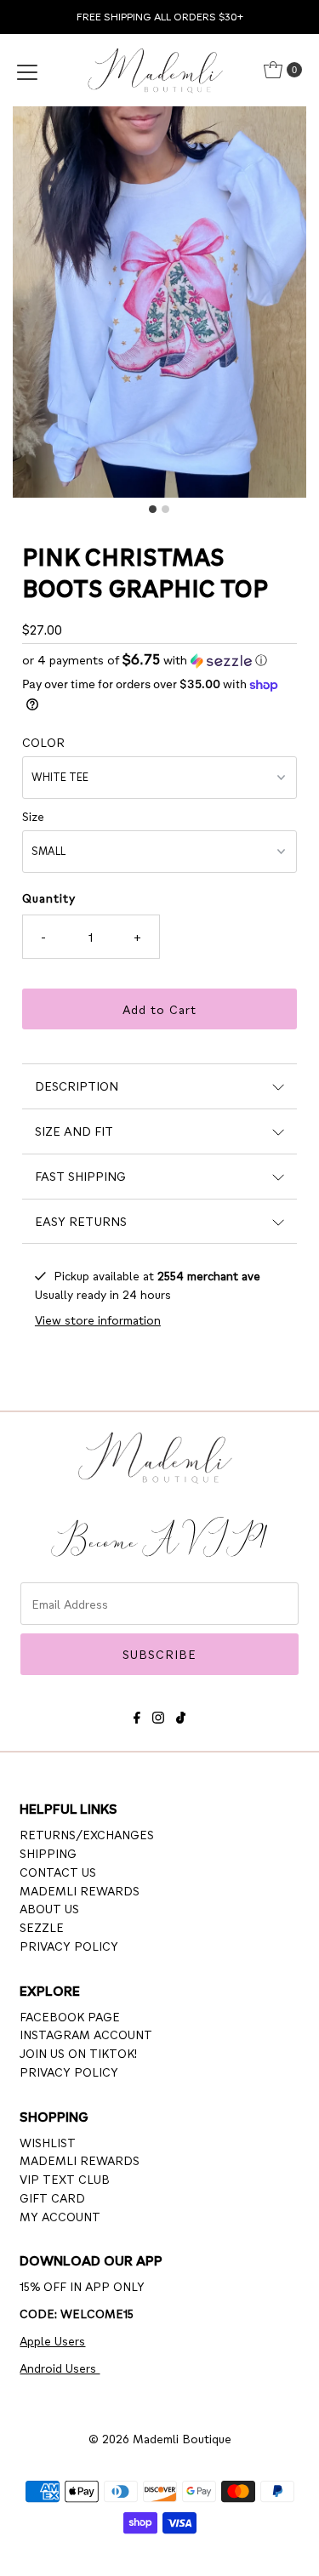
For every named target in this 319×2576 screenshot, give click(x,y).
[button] (159, 660)
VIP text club (65, 2179)
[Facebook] (137, 1715)
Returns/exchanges (87, 1834)
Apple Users (52, 2340)
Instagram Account (86, 2034)
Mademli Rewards (80, 1890)
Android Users (60, 2368)
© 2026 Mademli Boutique (160, 2438)
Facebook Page (70, 2016)
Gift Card (52, 2197)
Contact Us (58, 1872)
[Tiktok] (181, 1715)
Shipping (48, 1853)
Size (33, 816)
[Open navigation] (27, 70)
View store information (98, 1319)
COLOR (43, 742)
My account (60, 2216)
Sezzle (42, 1927)
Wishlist (48, 2142)
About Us (49, 1908)
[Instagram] (158, 1715)
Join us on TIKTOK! (78, 2053)
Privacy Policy (69, 1946)
